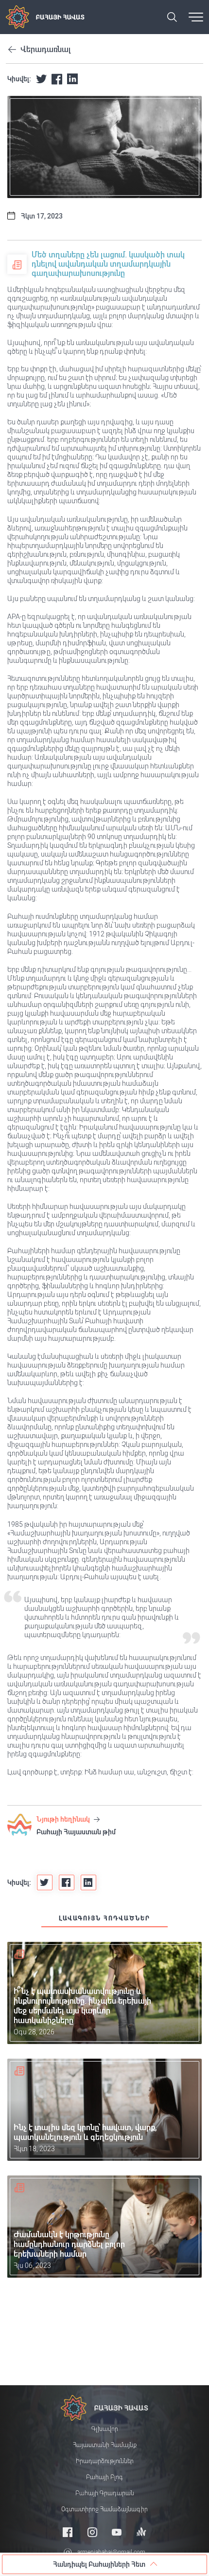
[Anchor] (141, 2532)
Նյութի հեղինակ (64, 1819)
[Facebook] (68, 2532)
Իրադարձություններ (105, 2461)
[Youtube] (117, 2532)
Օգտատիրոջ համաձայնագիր (104, 2509)
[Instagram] (92, 2532)
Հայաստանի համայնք (105, 2445)
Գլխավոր (105, 2429)
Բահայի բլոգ (104, 2477)
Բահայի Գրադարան (105, 2493)
